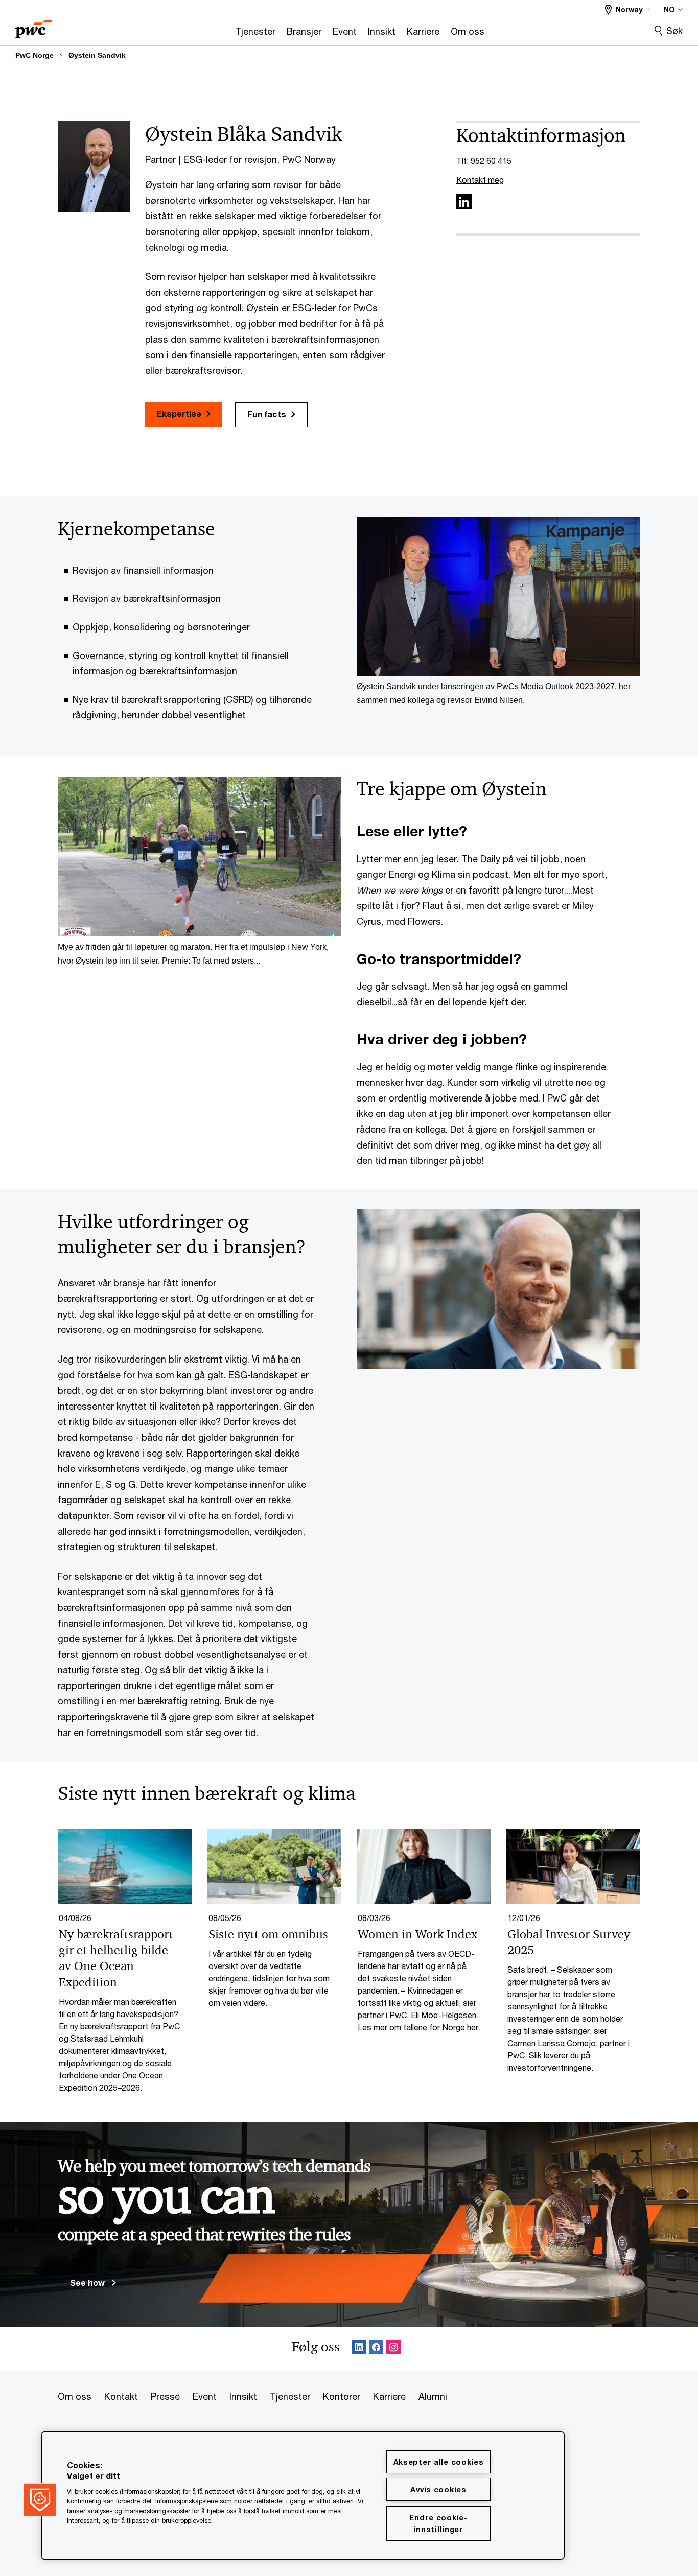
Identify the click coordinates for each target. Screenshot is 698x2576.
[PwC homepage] (34, 26)
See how (88, 2282)
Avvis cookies (438, 2489)
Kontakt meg (480, 180)
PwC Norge (34, 55)
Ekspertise (179, 414)
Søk (674, 31)
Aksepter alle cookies (439, 2462)
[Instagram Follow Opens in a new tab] (393, 2349)
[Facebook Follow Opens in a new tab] (376, 2349)
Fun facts (267, 414)
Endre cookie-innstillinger (438, 2523)
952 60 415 (491, 161)
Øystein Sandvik (97, 55)
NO (669, 9)
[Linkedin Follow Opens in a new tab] (359, 2349)
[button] (40, 2499)
